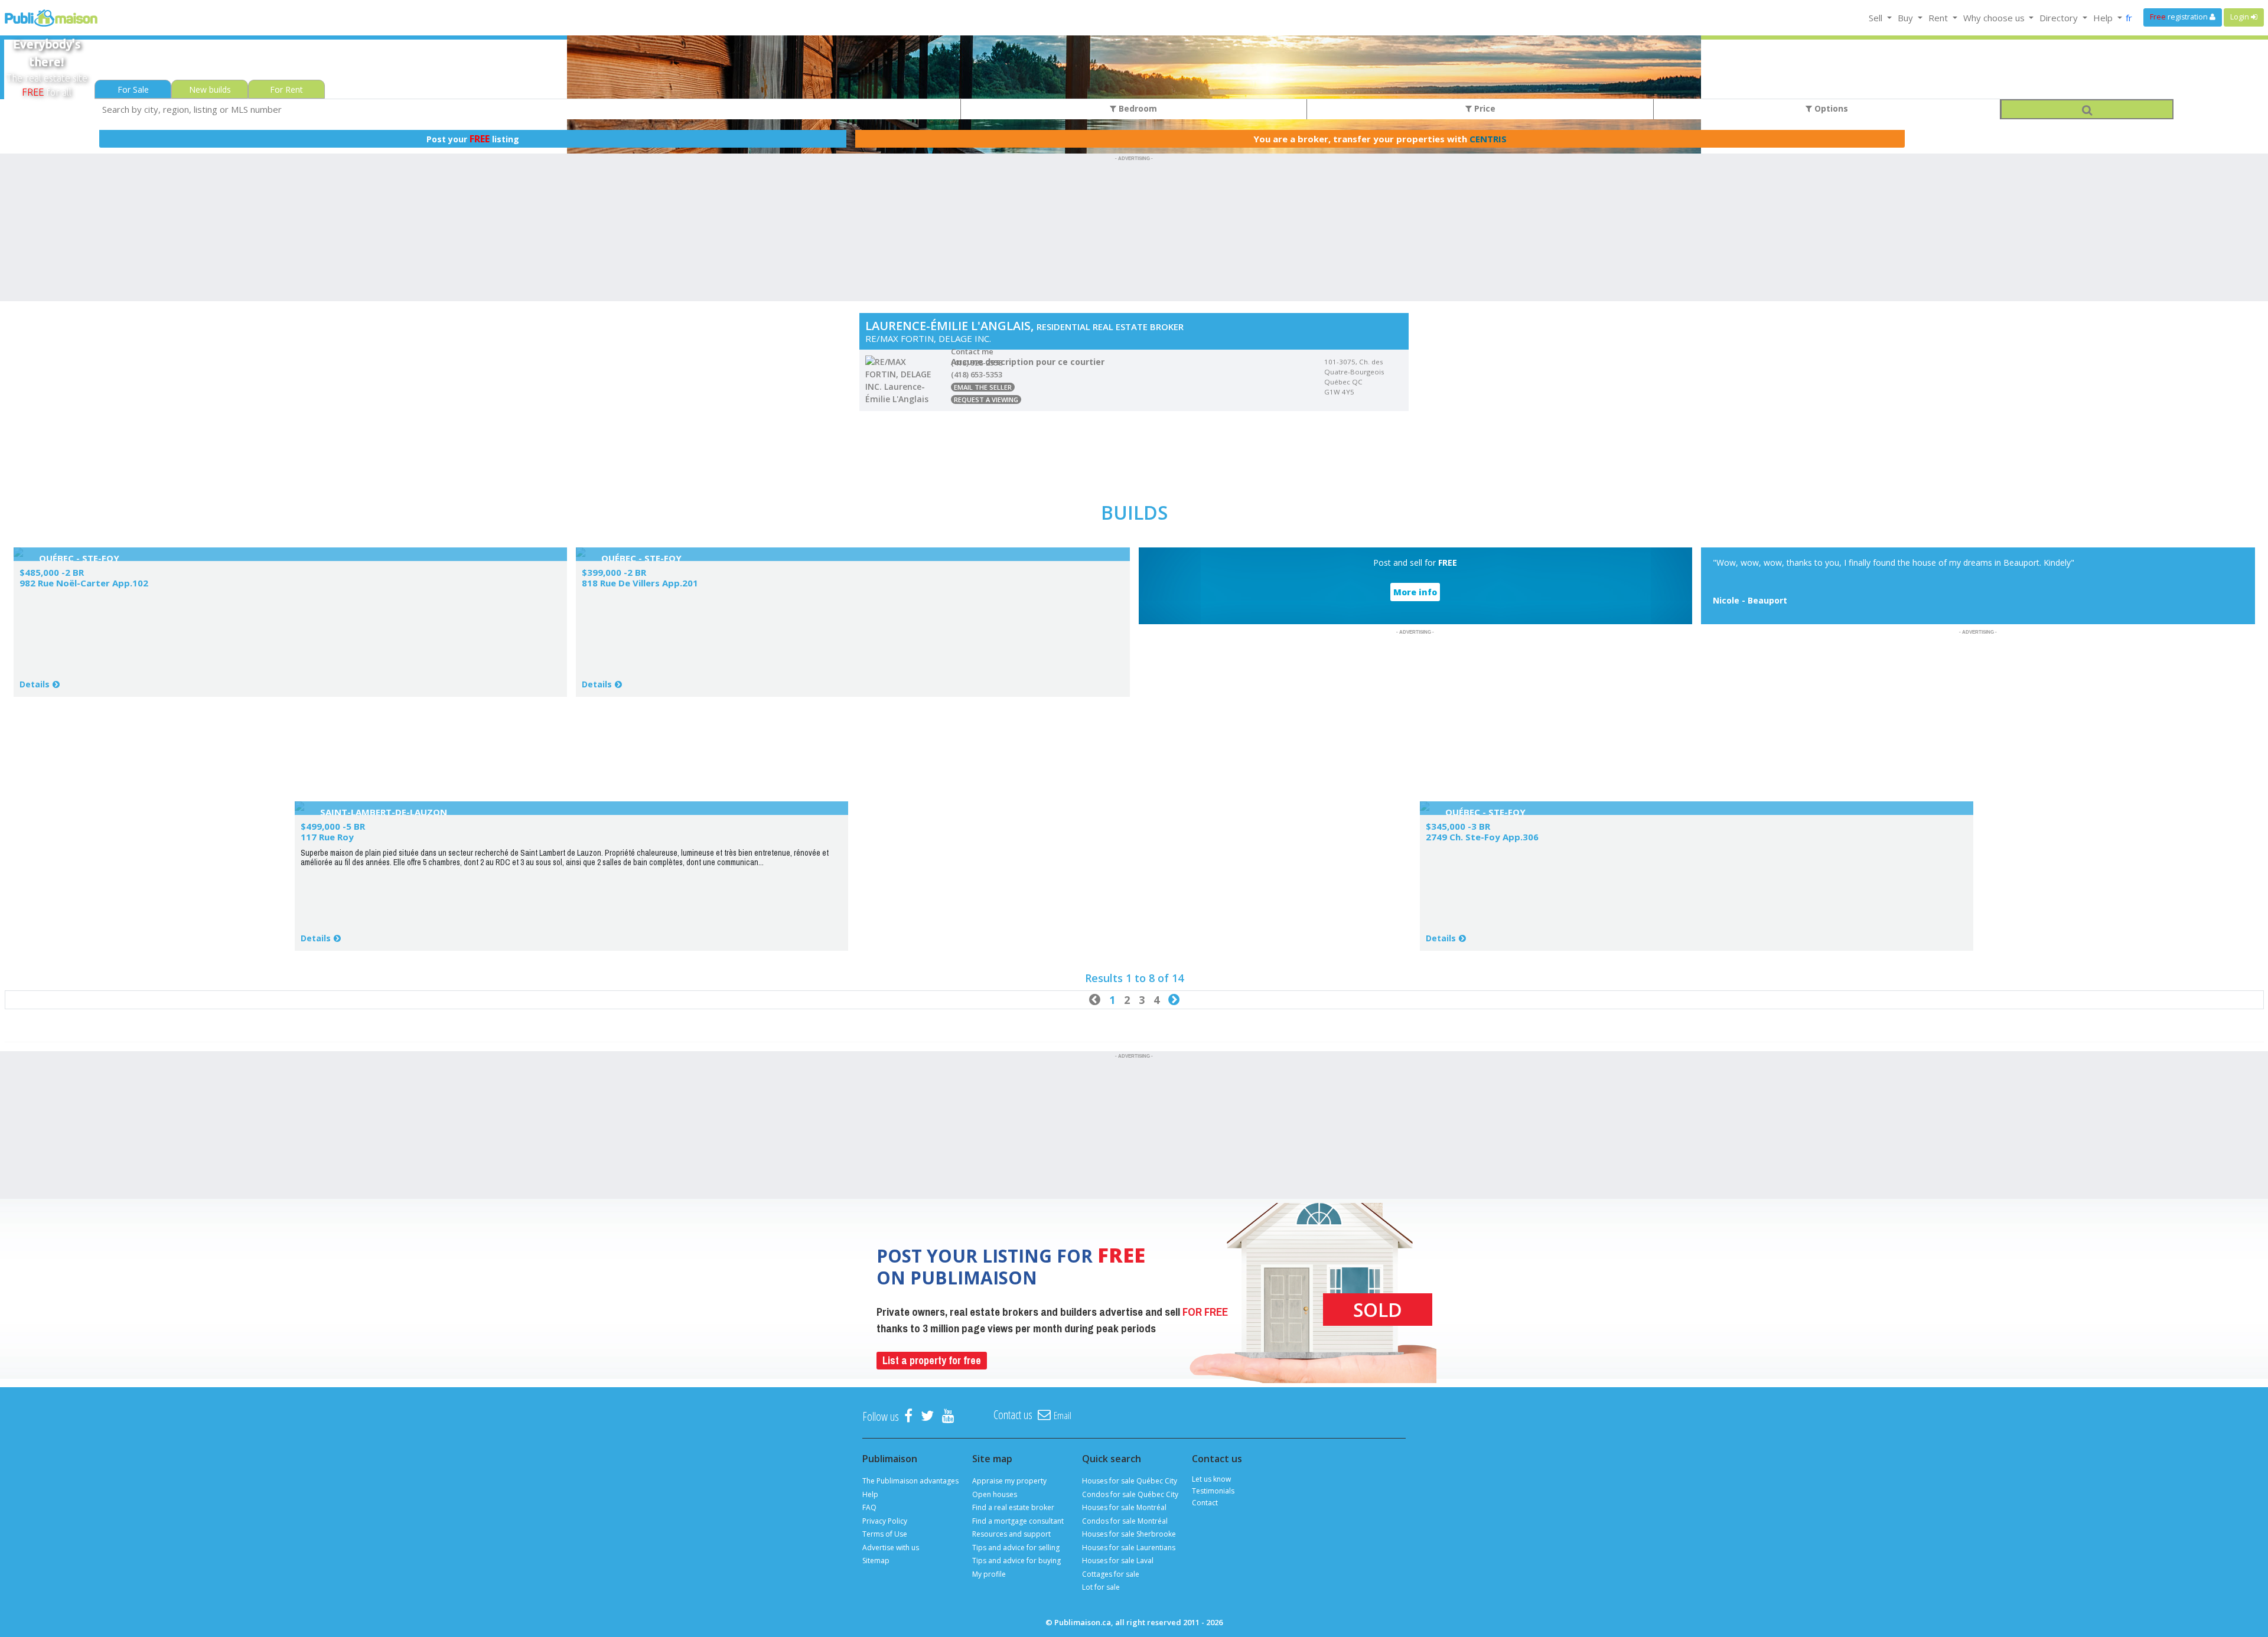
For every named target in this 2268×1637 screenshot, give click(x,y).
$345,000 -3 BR (1458, 826)
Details (35, 684)
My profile (989, 1574)
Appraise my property (1009, 1481)
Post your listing (473, 139)
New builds (210, 89)
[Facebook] (908, 1416)
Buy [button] (1907, 18)
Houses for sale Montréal (1124, 1507)
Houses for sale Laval (1118, 1561)
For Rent (286, 89)
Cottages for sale (1111, 1574)
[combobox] (528, 109)
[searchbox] (528, 109)
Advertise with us (891, 1548)
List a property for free (932, 1360)
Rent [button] (1939, 18)
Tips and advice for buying (1016, 1561)
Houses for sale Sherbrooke (1129, 1534)
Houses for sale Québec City (1130, 1481)
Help (870, 1494)
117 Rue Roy (327, 837)
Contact (1205, 1503)
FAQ (869, 1507)
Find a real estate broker (1013, 1507)
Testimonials (1213, 1491)
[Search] (2087, 109)
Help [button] (2104, 18)
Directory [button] (2060, 18)
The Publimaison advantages (910, 1481)
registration (2180, 17)
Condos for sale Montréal (1125, 1521)
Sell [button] (1877, 18)
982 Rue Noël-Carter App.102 (84, 583)
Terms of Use (885, 1534)
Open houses (995, 1494)
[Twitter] (927, 1416)
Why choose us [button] (1995, 18)
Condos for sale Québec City (1130, 1494)
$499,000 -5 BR (333, 826)
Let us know (1211, 1479)
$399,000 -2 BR (614, 572)
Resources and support (1011, 1534)
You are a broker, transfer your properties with (1380, 139)
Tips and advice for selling (1016, 1548)
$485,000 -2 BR (52, 572)
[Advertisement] (1134, 191)
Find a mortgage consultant (1018, 1521)
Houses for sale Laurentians (1129, 1548)
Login (2241, 17)
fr (2129, 18)
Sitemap (876, 1561)
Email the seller (983, 387)
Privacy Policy (885, 1521)
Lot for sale (1101, 1587)
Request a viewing (986, 400)
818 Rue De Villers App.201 (640, 583)
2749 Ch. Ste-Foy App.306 (1482, 837)
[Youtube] (948, 1416)
